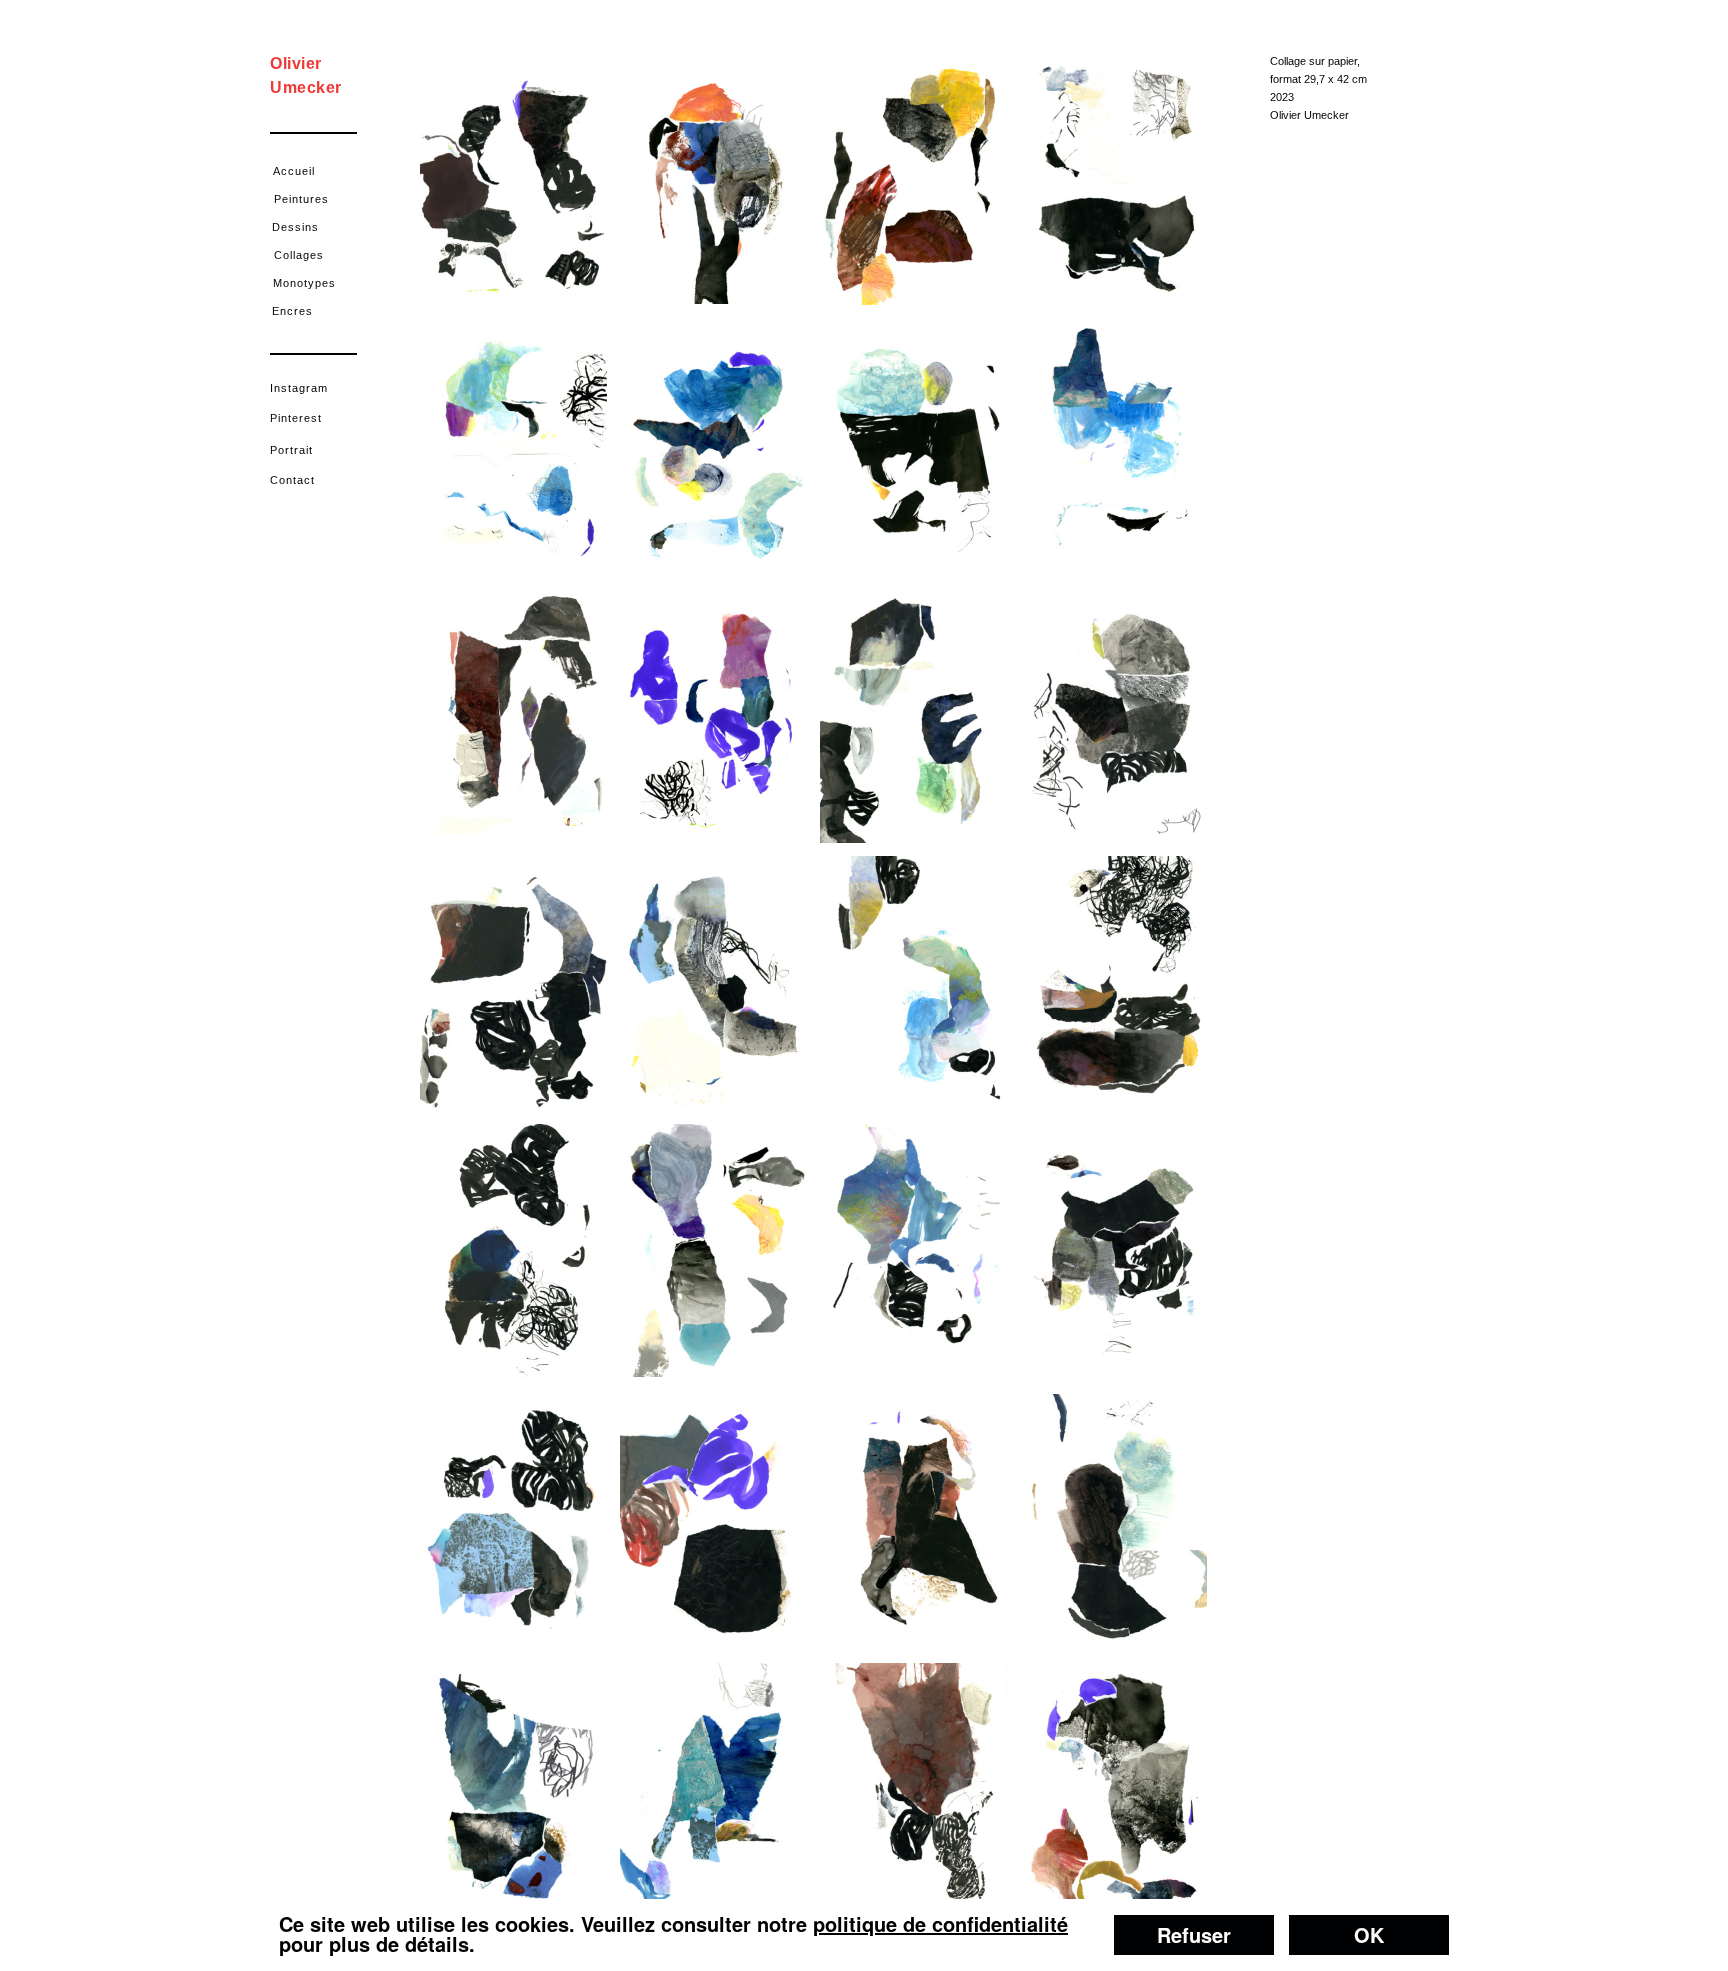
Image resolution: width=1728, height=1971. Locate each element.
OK (1369, 1934)
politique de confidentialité (940, 1923)
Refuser (1194, 1934)
